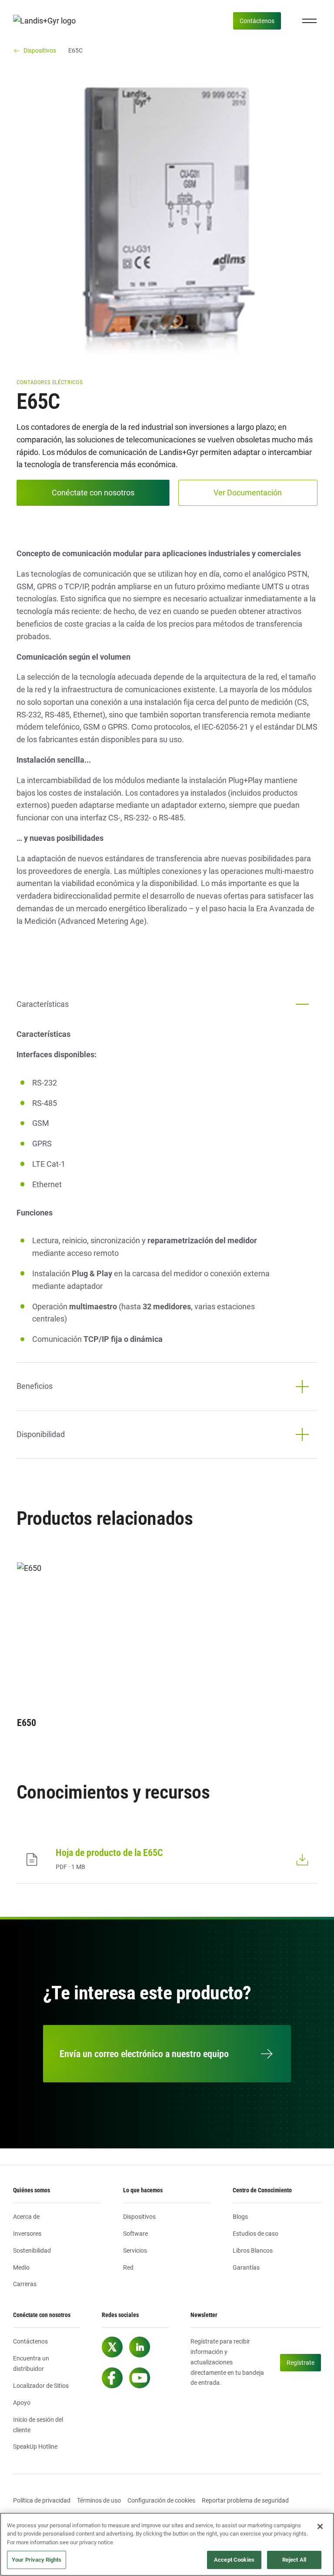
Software (135, 2234)
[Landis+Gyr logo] (48, 21)
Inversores (27, 2234)
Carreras (25, 2284)
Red (128, 2267)
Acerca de (26, 2217)
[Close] (320, 2526)
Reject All (294, 2560)
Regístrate (301, 2363)
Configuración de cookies (161, 2500)
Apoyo (22, 2403)
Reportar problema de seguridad (245, 2500)
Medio (21, 2267)
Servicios (135, 2251)
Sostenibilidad (32, 2251)
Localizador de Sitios (41, 2386)
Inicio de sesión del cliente (38, 2425)
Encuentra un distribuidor (31, 2364)
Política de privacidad (42, 2500)
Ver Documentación (248, 493)
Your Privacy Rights (37, 2560)
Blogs (240, 2217)
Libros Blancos (253, 2251)
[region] (167, 2544)
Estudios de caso (256, 2234)
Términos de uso (99, 2500)
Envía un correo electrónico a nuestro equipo (144, 2054)
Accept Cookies (234, 2560)
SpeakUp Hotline (35, 2447)
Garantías (246, 2267)
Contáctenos (257, 21)
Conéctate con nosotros (93, 493)
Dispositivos (139, 2217)
